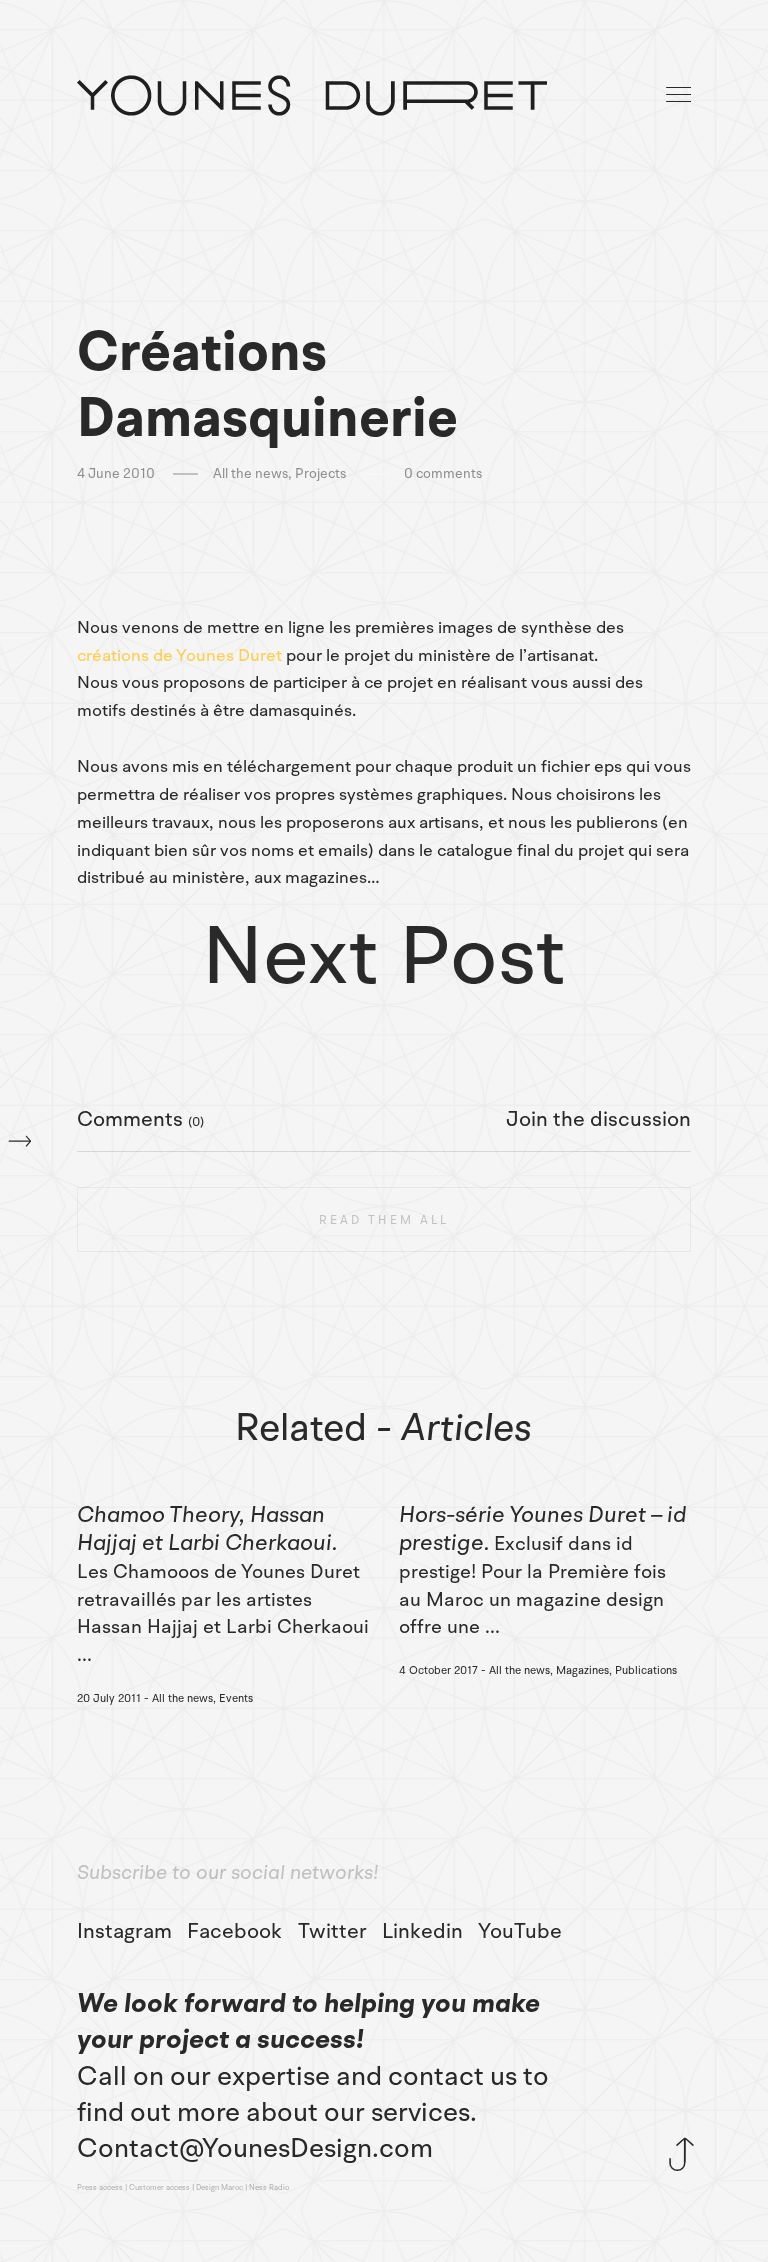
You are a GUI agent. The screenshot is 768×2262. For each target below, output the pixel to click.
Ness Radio (269, 2188)
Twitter (332, 1931)
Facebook (234, 1931)
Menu (680, 95)
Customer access (159, 2188)
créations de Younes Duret (179, 655)
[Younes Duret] (312, 95)
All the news (250, 474)
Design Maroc (219, 2188)
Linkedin (422, 1931)
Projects (320, 474)
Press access (100, 2188)
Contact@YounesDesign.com (255, 2148)
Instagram (124, 1931)
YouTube (520, 1931)
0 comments (443, 474)
